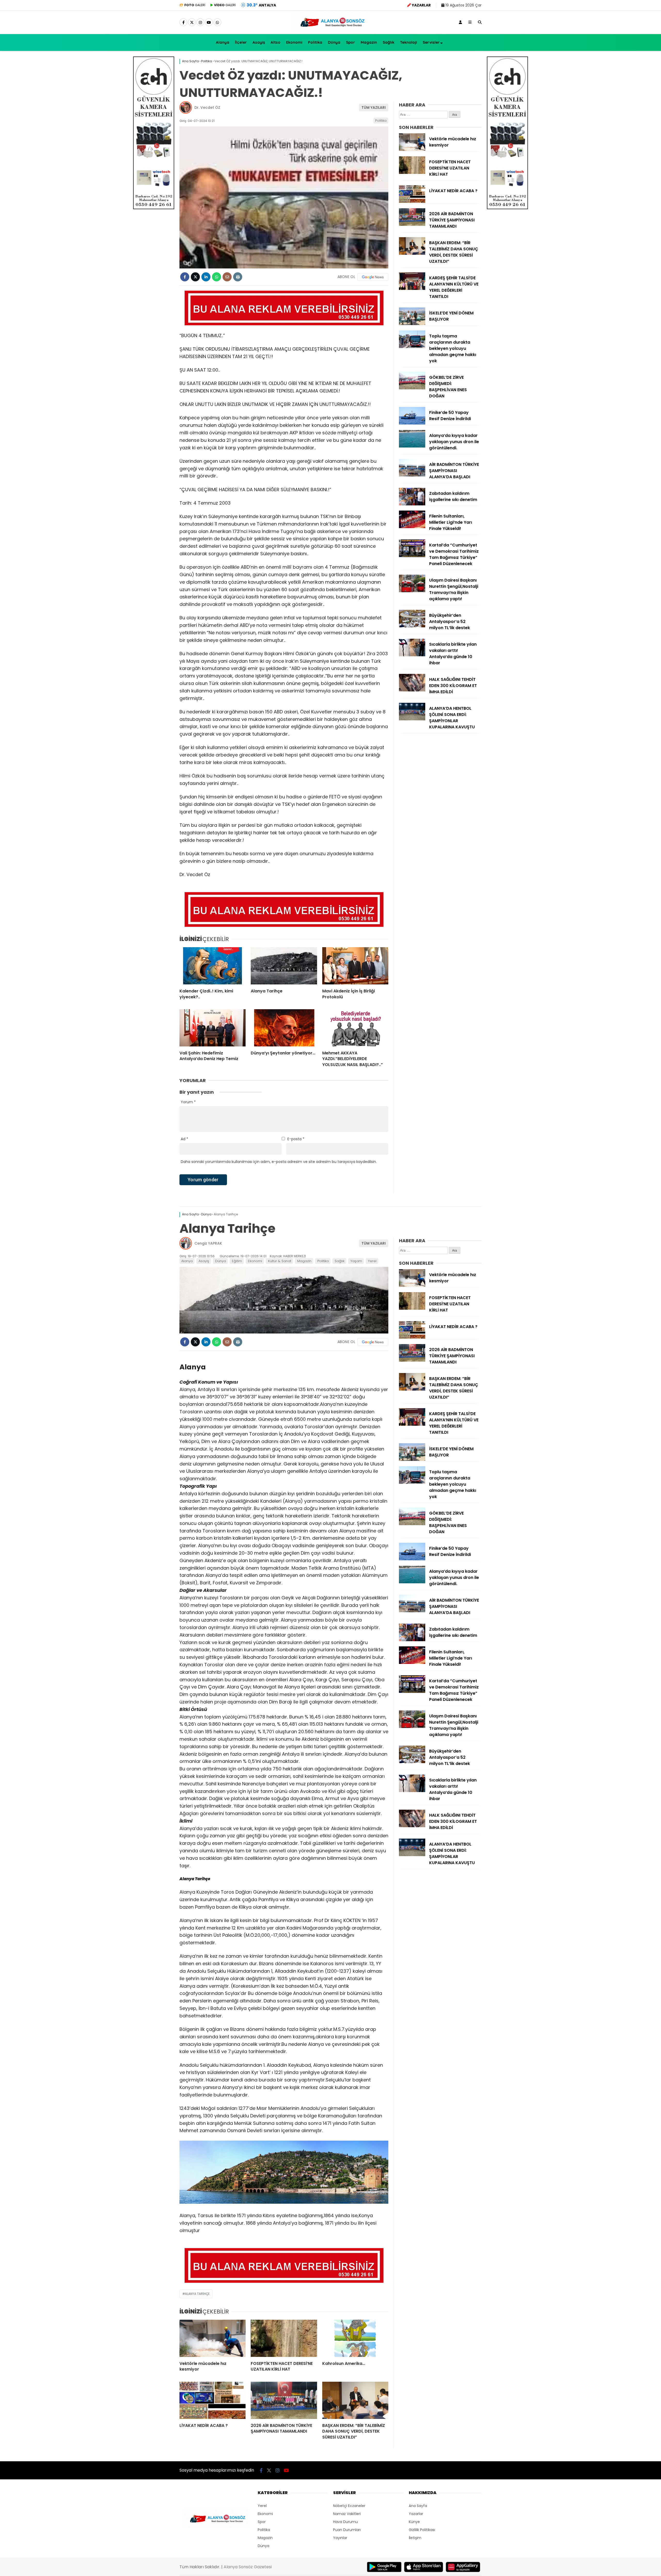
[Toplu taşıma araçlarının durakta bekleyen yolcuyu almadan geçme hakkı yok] (412, 347)
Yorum (188, 1102)
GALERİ (195, 5)
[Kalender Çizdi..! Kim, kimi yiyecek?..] (213, 966)
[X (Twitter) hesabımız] (192, 22)
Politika (315, 42)
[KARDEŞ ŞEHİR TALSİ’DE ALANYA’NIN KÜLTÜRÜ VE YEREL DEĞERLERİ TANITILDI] (412, 289)
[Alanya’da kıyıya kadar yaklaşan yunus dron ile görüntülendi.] (412, 446)
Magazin (369, 42)
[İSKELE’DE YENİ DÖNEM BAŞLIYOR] (412, 324)
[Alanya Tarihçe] (284, 966)
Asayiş (259, 42)
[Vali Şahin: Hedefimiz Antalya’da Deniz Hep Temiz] (213, 1028)
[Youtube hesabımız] (209, 22)
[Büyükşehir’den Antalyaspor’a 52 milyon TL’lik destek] (412, 626)
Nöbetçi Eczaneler (349, 2506)
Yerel (372, 1261)
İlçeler (241, 42)
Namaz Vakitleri (347, 2514)
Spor (351, 42)
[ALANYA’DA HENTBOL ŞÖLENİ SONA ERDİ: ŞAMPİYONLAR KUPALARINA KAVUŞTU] (412, 719)
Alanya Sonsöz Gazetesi (248, 2567)
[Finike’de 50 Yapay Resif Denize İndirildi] (412, 423)
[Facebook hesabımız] (183, 22)
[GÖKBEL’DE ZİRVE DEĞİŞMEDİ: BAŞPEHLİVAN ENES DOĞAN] (412, 388)
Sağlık (388, 42)
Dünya (334, 42)
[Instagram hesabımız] (200, 22)
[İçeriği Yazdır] (238, 277)
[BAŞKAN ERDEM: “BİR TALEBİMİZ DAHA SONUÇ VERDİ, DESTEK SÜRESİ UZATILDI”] (412, 253)
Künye (414, 2522)
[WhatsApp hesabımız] (217, 22)
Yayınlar (340, 2538)
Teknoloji (408, 42)
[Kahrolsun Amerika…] (355, 2338)
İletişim (415, 2538)
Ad (184, 1139)
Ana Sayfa (418, 2506)
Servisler (431, 42)
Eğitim (237, 1261)
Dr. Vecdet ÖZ (207, 107)
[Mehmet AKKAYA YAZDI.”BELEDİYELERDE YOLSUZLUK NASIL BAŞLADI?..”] (355, 1028)
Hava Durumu (345, 2522)
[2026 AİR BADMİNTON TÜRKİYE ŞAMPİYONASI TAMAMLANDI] (412, 225)
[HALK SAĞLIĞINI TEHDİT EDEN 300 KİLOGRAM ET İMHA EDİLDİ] (412, 690)
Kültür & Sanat (280, 1261)
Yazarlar (416, 2514)
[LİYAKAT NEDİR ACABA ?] (412, 202)
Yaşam (356, 1261)
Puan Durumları (347, 2530)
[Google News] (373, 277)
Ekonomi (294, 42)
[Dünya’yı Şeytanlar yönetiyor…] (284, 1028)
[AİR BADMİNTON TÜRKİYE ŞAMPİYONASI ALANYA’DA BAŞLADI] (412, 475)
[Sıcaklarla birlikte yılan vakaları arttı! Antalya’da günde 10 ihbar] (412, 655)
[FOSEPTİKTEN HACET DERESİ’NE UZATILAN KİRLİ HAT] (412, 173)
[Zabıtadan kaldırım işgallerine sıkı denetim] (412, 504)
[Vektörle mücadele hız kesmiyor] (412, 150)
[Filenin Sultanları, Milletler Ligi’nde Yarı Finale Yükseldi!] (412, 527)
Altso (276, 42)
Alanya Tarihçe (197, 2294)
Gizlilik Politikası (422, 2530)
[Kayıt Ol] (460, 22)
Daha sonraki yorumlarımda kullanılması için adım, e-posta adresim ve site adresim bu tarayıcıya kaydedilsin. (279, 1162)
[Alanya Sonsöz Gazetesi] (330, 32)
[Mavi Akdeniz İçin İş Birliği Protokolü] (355, 966)
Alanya (223, 42)
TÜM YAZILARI (374, 107)
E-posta (296, 1139)
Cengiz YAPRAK (208, 1243)
